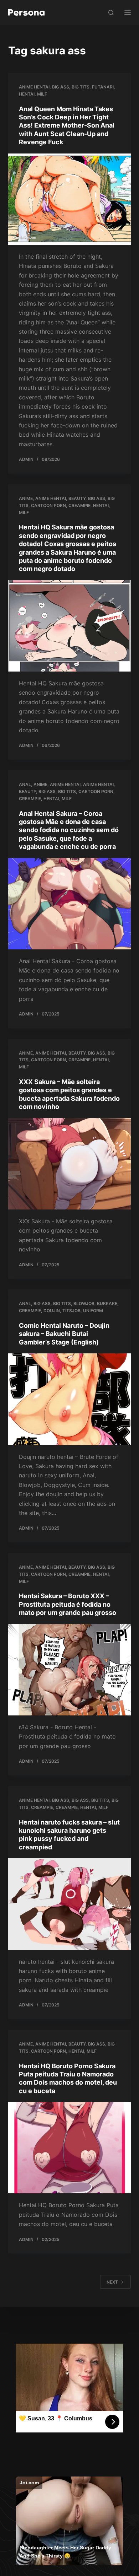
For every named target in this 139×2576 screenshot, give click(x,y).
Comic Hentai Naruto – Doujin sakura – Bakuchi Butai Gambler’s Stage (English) (64, 1334)
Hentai (27, 94)
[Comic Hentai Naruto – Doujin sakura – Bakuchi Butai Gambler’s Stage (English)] (69, 1399)
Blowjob (84, 1303)
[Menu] (128, 12)
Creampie (79, 505)
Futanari (103, 87)
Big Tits (81, 87)
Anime (26, 498)
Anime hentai (34, 87)
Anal (25, 784)
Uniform (93, 1311)
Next (112, 2282)
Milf (42, 94)
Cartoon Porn (48, 505)
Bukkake (107, 1303)
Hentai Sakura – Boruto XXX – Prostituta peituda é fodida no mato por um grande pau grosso (68, 1604)
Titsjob (71, 1311)
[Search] (111, 13)
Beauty (77, 498)
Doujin (52, 1311)
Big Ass (61, 87)
